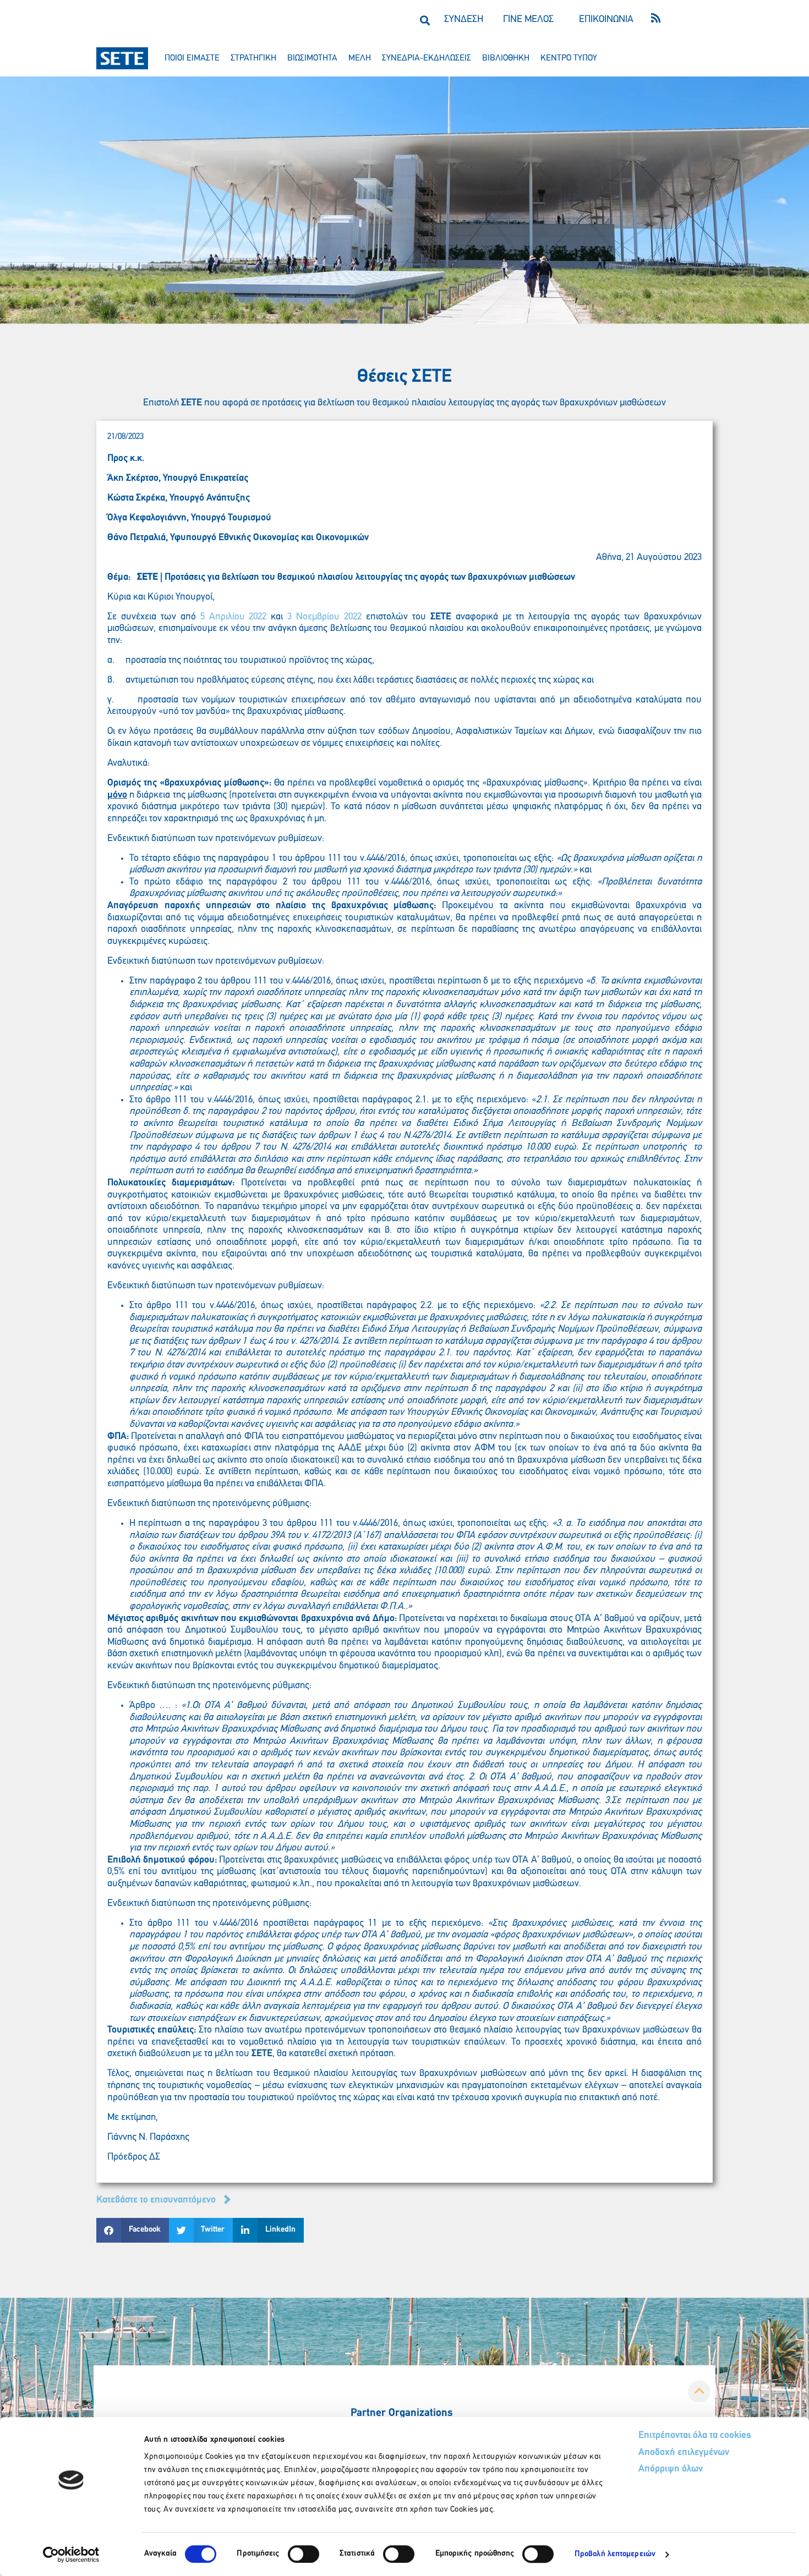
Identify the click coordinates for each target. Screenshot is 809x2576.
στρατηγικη (253, 58)
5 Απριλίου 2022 (234, 617)
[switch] (304, 2554)
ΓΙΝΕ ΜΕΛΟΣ (528, 20)
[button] (425, 20)
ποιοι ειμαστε (192, 58)
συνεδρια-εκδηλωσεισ (427, 58)
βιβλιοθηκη (506, 58)
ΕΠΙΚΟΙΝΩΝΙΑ (606, 20)
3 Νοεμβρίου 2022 (324, 617)
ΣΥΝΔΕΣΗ (464, 20)
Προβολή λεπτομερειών (615, 2554)
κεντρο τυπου (569, 58)
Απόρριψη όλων (671, 2469)
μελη (360, 58)
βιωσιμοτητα (312, 58)
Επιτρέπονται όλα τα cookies (695, 2436)
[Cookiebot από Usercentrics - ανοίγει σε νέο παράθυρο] (71, 2555)
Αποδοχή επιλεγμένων (684, 2453)
